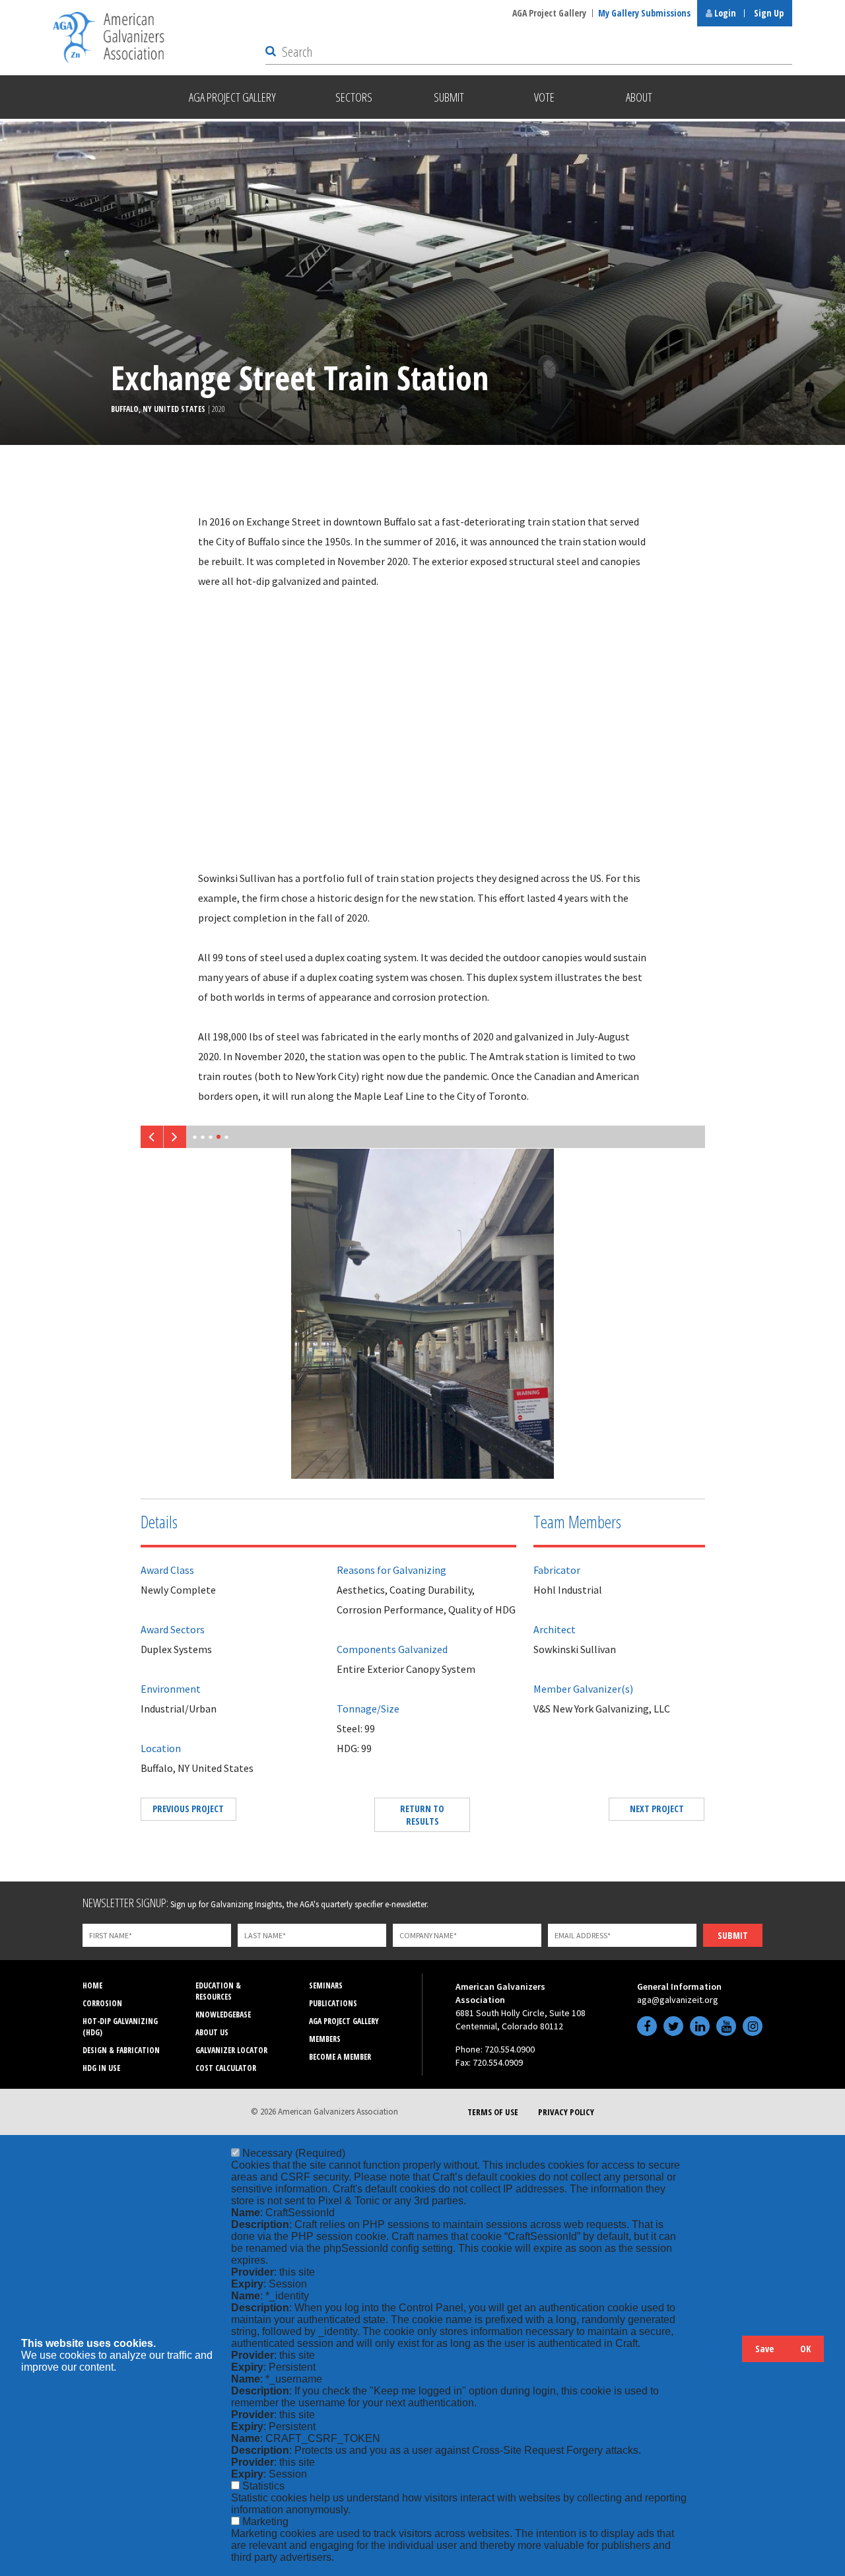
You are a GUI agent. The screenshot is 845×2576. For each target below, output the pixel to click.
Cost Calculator (226, 2068)
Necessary (294, 2153)
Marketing (265, 2522)
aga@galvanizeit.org (678, 2000)
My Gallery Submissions (644, 13)
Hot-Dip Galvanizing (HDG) (120, 2027)
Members (325, 2039)
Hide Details (726, 2355)
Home (92, 1985)
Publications (333, 2003)
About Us (212, 2032)
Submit (733, 1935)
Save (764, 2349)
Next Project (657, 1809)
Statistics (263, 2486)
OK (805, 2349)
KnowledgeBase (223, 2015)
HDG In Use (101, 2068)
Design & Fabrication (121, 2050)
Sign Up (769, 13)
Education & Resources (218, 1991)
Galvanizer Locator (231, 2050)
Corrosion (102, 2003)
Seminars (326, 1985)
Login (724, 13)
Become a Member (340, 2057)
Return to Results (422, 1815)
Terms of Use (493, 2112)
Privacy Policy (566, 2112)
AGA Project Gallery (549, 13)
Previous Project (188, 1809)
